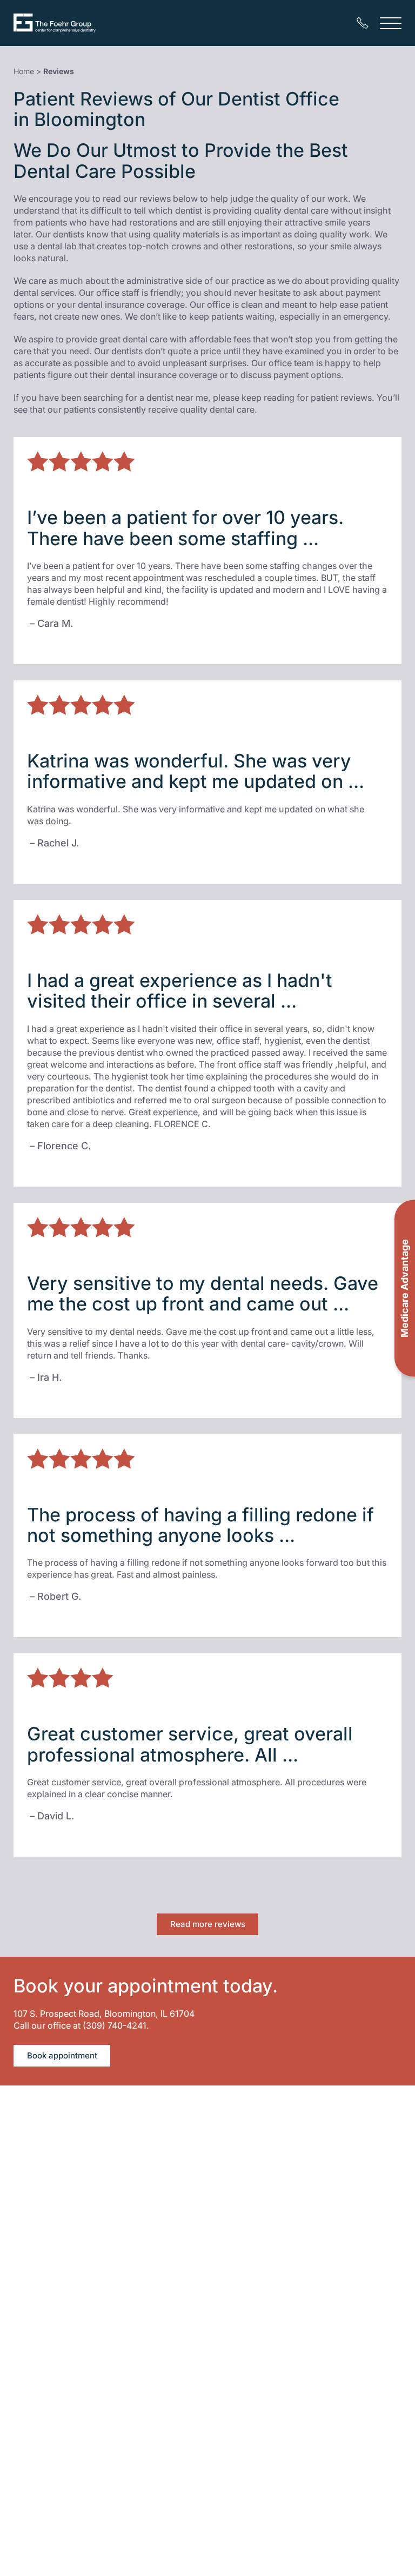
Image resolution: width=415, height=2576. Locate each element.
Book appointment (62, 2055)
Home (24, 71)
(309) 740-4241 (115, 2025)
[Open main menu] (391, 23)
